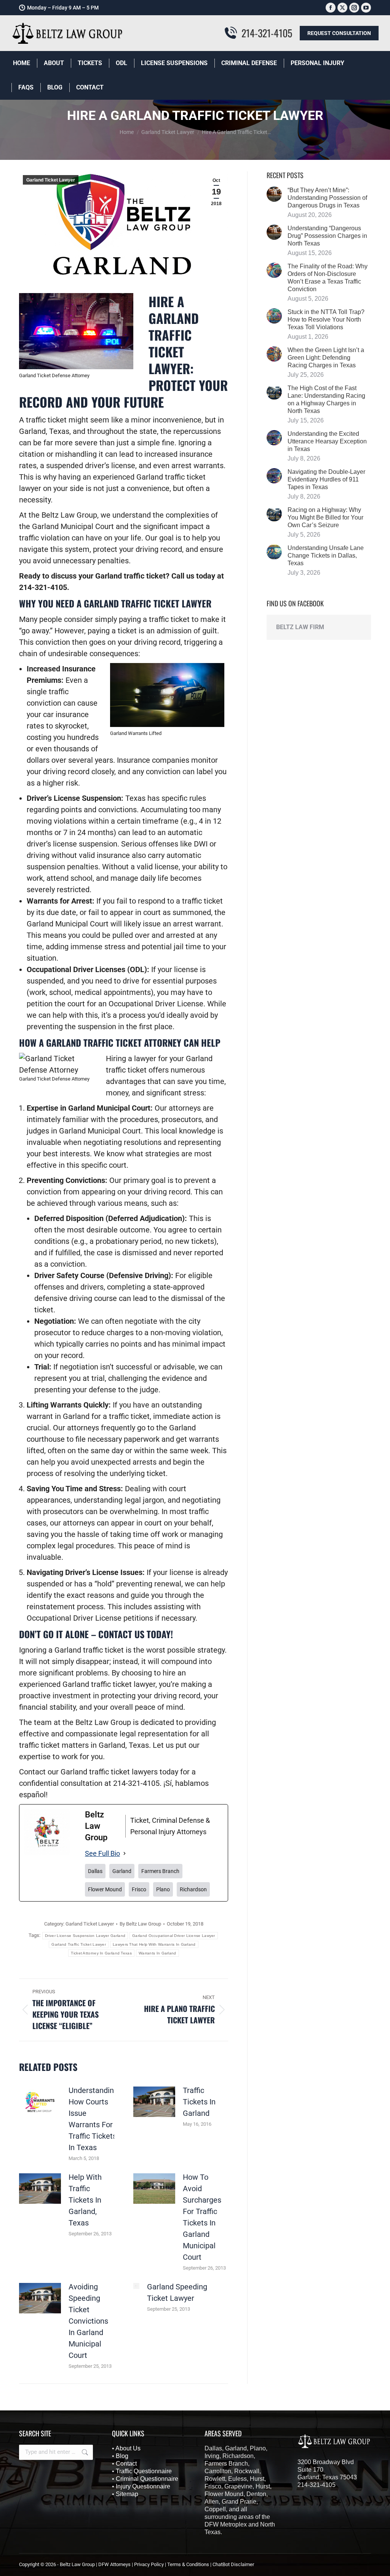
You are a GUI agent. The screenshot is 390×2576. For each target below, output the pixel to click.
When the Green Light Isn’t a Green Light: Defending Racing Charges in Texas (326, 358)
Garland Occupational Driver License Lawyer (174, 1936)
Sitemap (127, 2494)
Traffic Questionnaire (144, 2471)
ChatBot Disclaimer (233, 2564)
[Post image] (40, 2102)
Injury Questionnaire (143, 2486)
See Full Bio (102, 1853)
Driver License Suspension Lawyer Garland (85, 1936)
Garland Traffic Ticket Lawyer (79, 1944)
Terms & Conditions (188, 2564)
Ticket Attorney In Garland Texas (101, 1953)
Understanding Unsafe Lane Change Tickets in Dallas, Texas (326, 556)
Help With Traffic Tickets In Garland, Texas (85, 2200)
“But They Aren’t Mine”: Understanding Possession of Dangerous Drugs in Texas (327, 198)
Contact (126, 2464)
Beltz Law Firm (300, 627)
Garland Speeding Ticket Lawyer (177, 2292)
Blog (122, 2456)
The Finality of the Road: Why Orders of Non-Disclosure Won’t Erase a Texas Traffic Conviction (328, 278)
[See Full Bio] (125, 1854)
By (140, 1924)
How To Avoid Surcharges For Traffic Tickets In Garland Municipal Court (202, 2217)
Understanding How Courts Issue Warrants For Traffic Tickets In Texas (93, 2119)
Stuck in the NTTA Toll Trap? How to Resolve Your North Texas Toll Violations (326, 320)
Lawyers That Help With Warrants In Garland (154, 1944)
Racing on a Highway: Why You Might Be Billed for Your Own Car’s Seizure (325, 517)
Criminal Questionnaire (147, 2479)
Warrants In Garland (157, 1953)
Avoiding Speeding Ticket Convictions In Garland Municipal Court (88, 2321)
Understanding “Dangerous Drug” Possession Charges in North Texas (327, 236)
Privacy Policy (149, 2564)
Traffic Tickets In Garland (199, 2102)
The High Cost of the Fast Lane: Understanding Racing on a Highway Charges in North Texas (326, 399)
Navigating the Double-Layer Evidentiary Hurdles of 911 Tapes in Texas (326, 479)
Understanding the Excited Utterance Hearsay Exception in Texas (327, 441)
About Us (128, 2448)
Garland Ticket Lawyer (51, 180)
